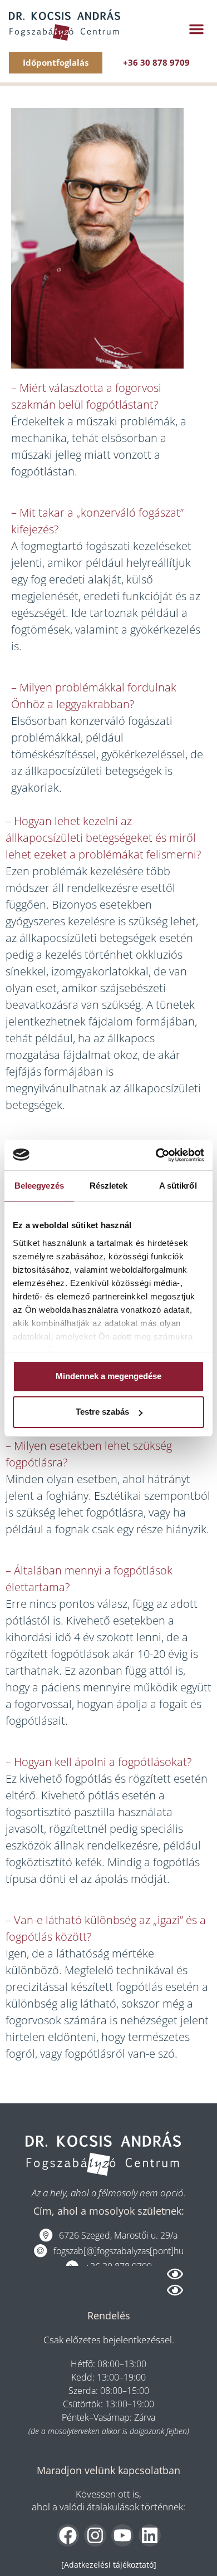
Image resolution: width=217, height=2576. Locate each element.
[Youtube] (122, 2535)
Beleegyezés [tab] (39, 1186)
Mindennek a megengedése (108, 1376)
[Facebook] (68, 2535)
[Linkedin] (150, 2535)
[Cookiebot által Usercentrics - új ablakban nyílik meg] (156, 1155)
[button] (196, 29)
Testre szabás (102, 1412)
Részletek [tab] (109, 1186)
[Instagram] (95, 2535)
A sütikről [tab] (178, 1186)
